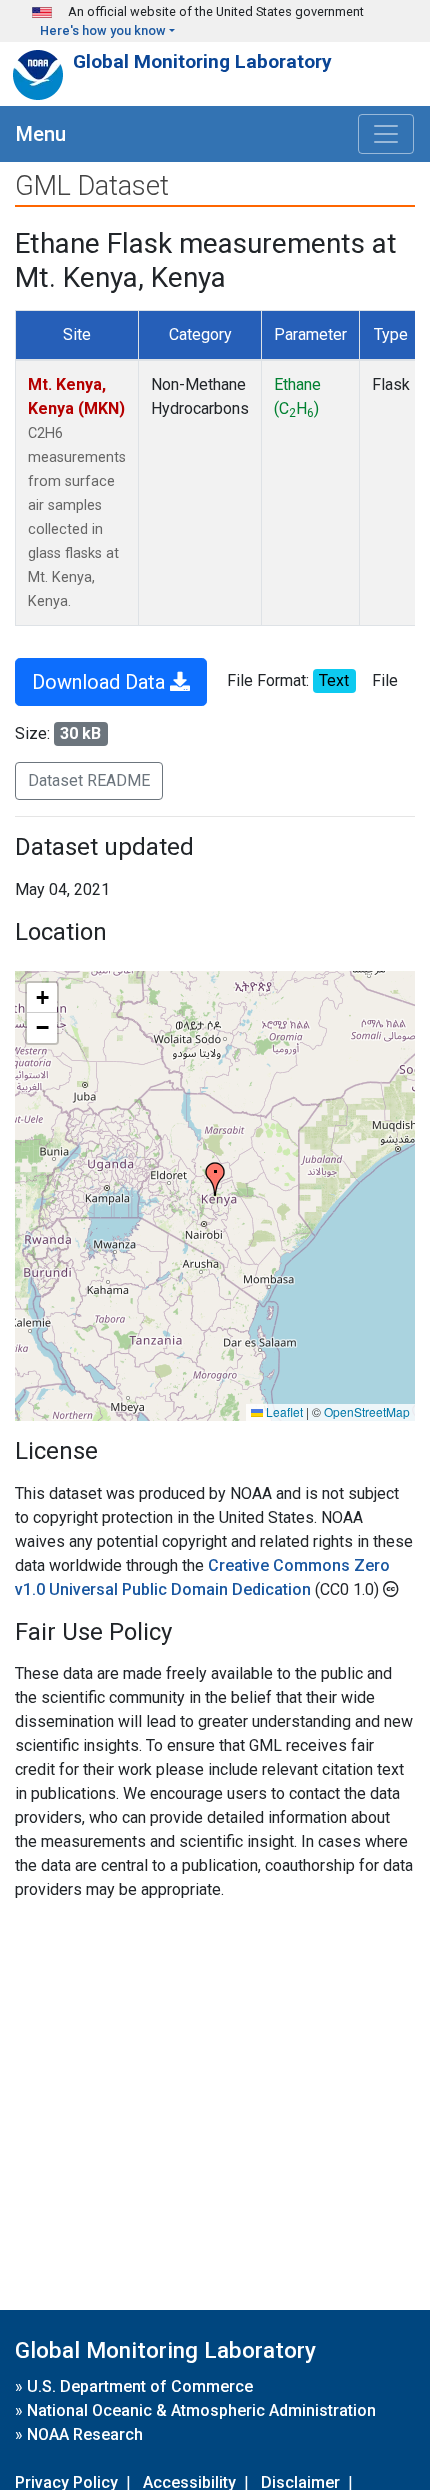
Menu (41, 134)
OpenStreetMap (367, 1411)
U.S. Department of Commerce (140, 2386)
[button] (215, 1179)
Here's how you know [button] (103, 30)
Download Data (101, 682)
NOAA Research (85, 2434)
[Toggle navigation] (386, 134)
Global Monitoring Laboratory (202, 61)
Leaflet (283, 1411)
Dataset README (89, 780)
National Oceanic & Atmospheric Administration (201, 2410)
